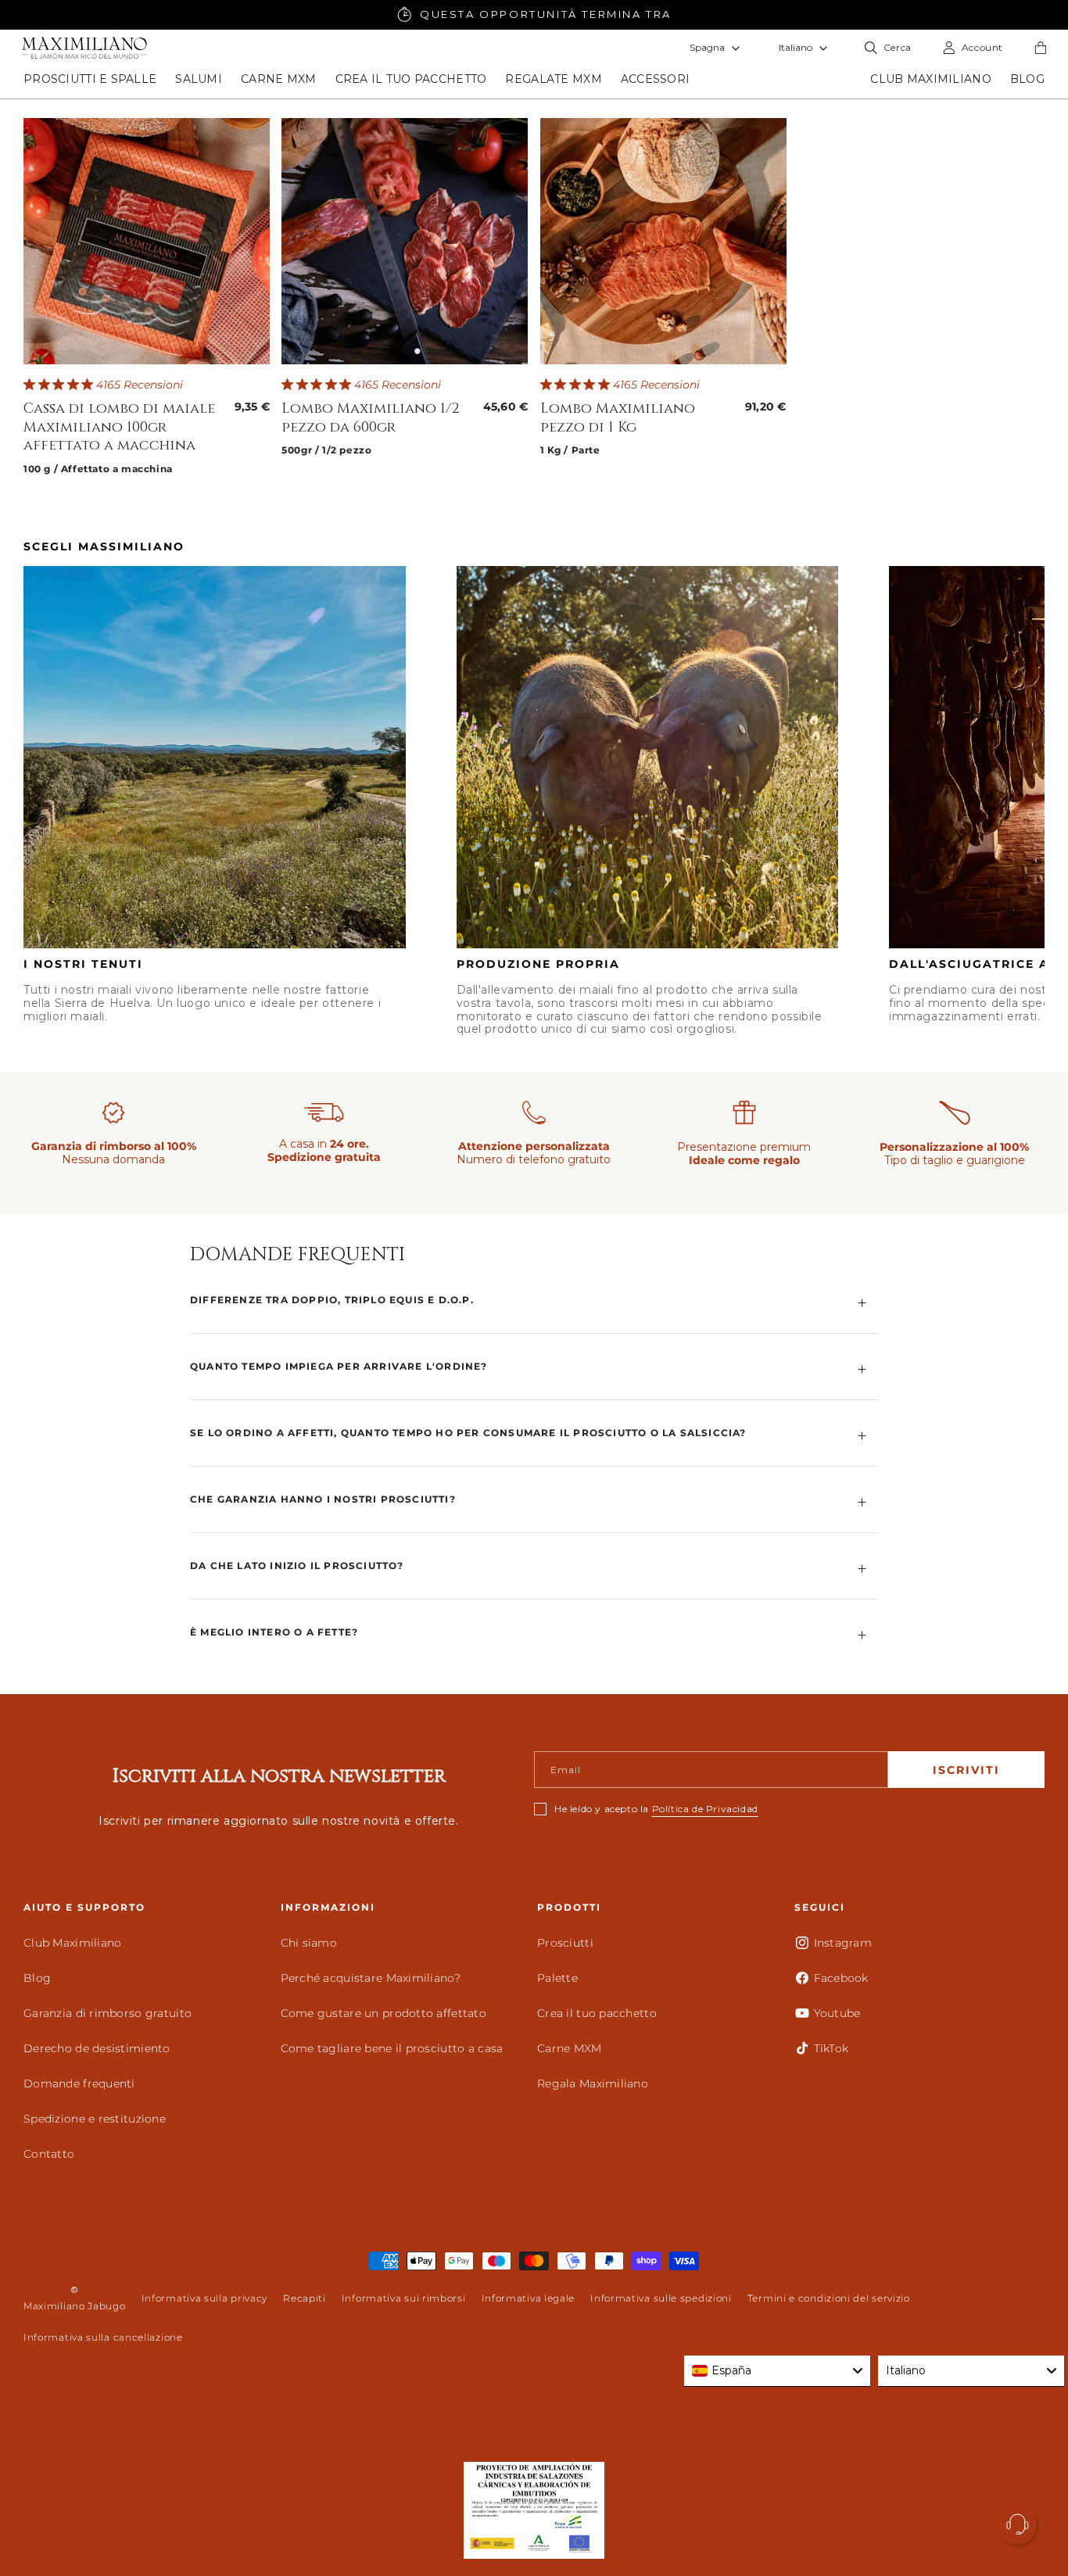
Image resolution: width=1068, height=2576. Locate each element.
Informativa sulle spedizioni (661, 2298)
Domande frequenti (79, 2083)
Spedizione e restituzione (95, 2119)
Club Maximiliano (72, 1943)
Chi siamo (309, 1943)
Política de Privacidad (705, 1809)
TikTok (831, 2048)
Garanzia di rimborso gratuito (108, 2013)
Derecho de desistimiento (97, 2048)
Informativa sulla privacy (205, 2298)
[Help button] (1017, 2525)
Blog (37, 1978)
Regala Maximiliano (593, 2083)
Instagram (843, 1943)
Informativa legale (529, 2298)
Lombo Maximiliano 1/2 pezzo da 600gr (371, 418)
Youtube (837, 2013)
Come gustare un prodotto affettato (384, 2013)
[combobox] (777, 2371)
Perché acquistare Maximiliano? (371, 1978)
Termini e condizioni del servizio (829, 2298)
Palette (557, 1978)
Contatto (49, 2154)
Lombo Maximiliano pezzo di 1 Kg (618, 418)
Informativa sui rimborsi (404, 2298)
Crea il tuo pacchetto (597, 2013)
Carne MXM (570, 2048)
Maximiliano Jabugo (75, 2306)
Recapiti (305, 2298)
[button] (90, 79)
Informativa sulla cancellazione (103, 2337)
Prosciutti (565, 1943)
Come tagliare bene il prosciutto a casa (392, 2048)
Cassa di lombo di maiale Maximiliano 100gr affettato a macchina (119, 427)
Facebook (841, 1978)
